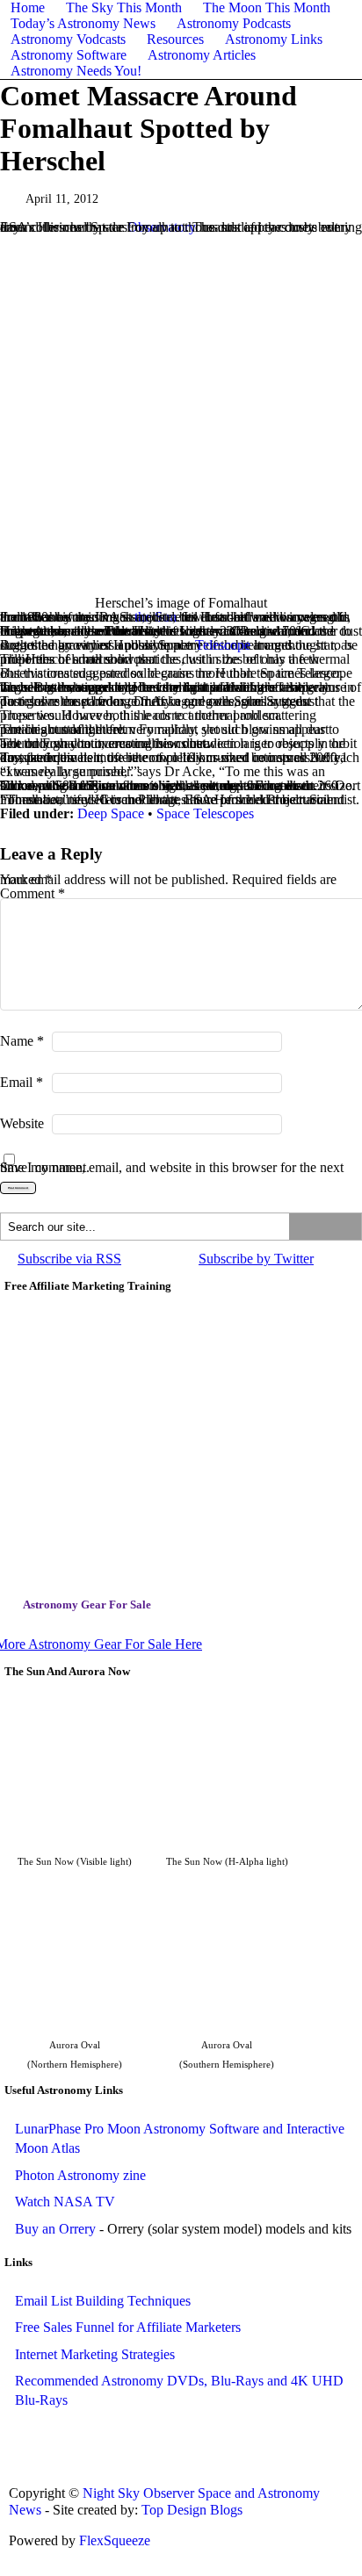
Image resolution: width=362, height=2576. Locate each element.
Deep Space (111, 813)
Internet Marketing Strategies (95, 2354)
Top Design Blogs (192, 2510)
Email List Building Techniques (103, 2301)
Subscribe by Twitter (256, 1259)
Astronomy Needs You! (76, 71)
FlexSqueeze (115, 2540)
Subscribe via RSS (69, 1259)
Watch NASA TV (65, 2202)
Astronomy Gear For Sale (87, 1605)
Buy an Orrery (55, 2229)
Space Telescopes (205, 813)
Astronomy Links (274, 39)
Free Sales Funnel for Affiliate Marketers (128, 2327)
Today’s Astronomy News (83, 23)
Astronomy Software (69, 55)
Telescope (223, 645)
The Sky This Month (124, 7)
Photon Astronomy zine (80, 2175)
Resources (175, 39)
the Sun (156, 617)
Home (28, 7)
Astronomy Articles (202, 55)
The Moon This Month (267, 7)
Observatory (162, 227)
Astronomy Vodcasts (68, 39)
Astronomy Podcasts (234, 23)
